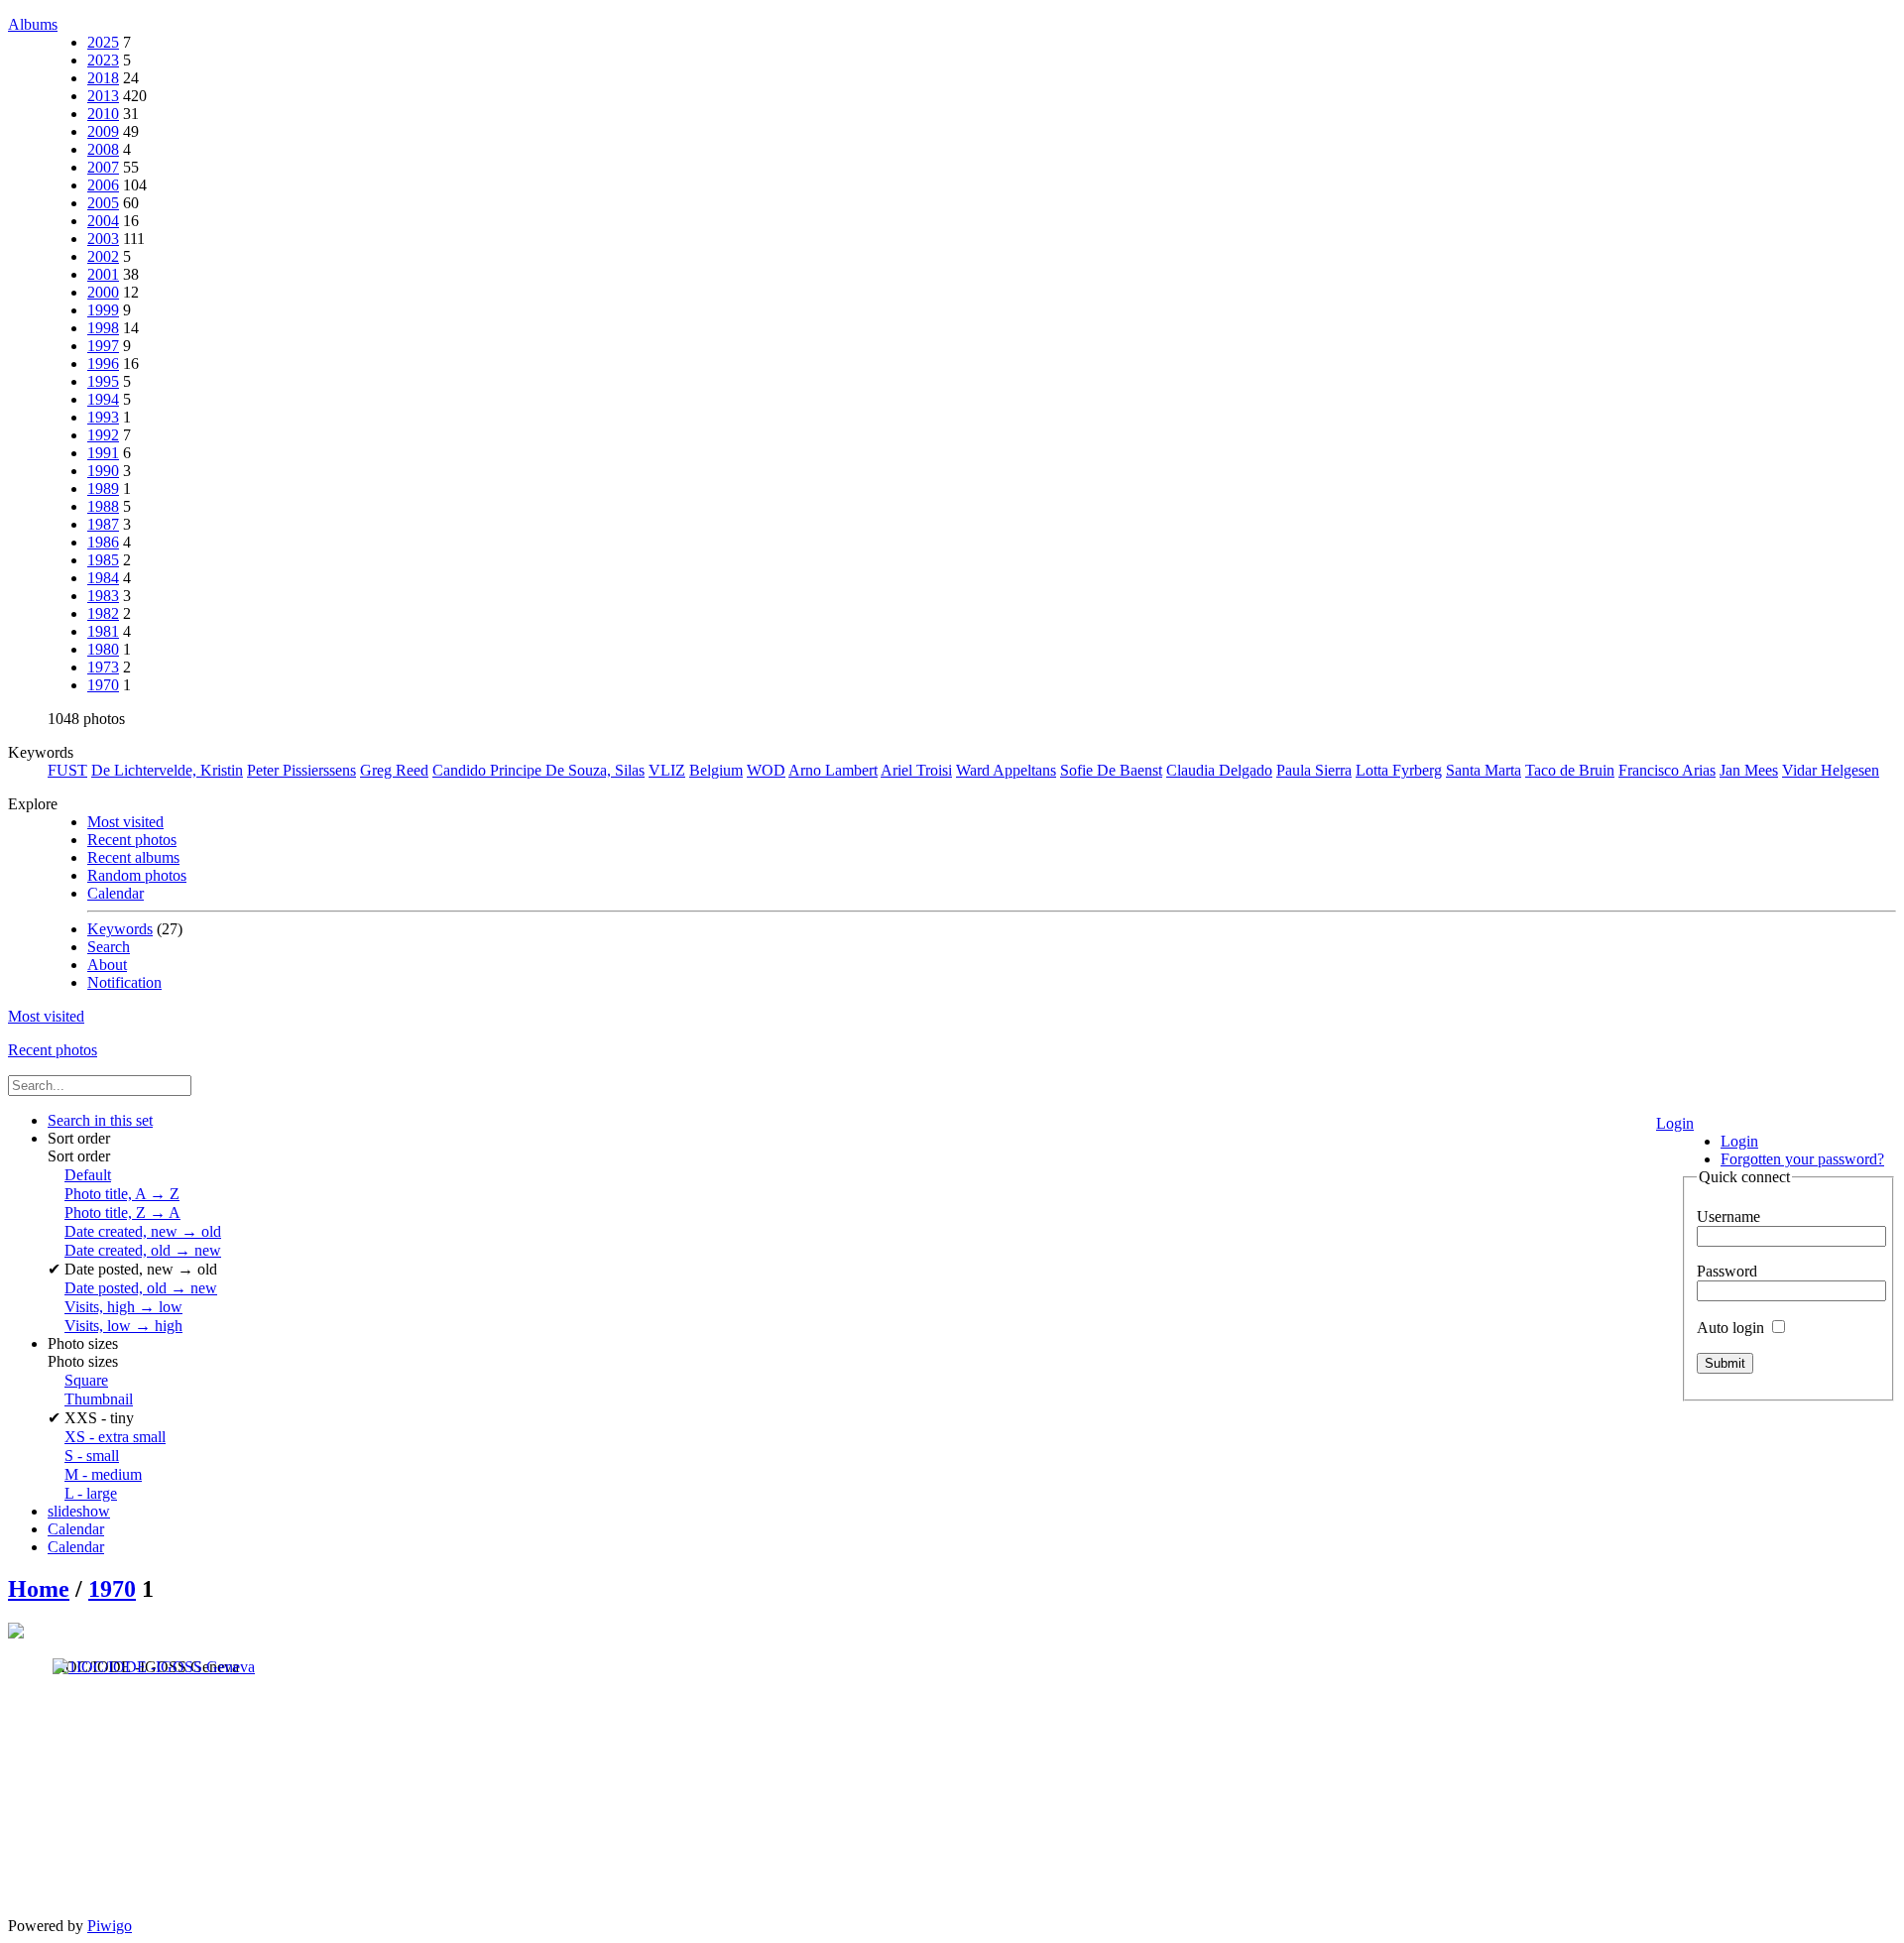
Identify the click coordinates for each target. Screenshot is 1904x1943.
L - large (91, 1493)
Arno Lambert (833, 770)
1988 (103, 506)
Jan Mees (1749, 770)
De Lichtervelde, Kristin (167, 770)
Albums (33, 24)
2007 (103, 167)
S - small (92, 1456)
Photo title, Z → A (122, 1213)
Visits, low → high (123, 1326)
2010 (103, 114)
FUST (67, 770)
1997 (103, 346)
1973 (103, 667)
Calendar (116, 893)
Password (1727, 1271)
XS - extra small (115, 1437)
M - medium (103, 1474)
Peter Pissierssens (301, 770)
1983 (103, 596)
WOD (766, 770)
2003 (103, 239)
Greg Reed (394, 770)
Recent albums (133, 857)
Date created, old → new (143, 1250)
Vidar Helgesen (1831, 770)
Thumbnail (99, 1399)
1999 (103, 310)
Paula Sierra (1314, 770)
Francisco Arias (1667, 770)
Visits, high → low (123, 1307)
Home (39, 1589)
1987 (103, 524)
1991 (103, 453)
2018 (103, 78)
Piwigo (110, 1926)
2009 (103, 131)
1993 (103, 417)
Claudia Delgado (1219, 770)
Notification (124, 982)
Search (109, 947)
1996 (103, 364)
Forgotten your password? (1802, 1159)
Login (1675, 1123)
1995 (103, 381)
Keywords (120, 929)
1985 (103, 560)
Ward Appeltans (1006, 770)
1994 (103, 399)
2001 (103, 274)
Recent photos (132, 840)
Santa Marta (1484, 770)
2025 (103, 42)
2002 (103, 256)
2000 (103, 292)
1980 (103, 649)
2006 (103, 185)
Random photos (137, 875)
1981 (103, 631)
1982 (103, 613)
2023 (103, 60)
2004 (103, 221)
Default (88, 1175)
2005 (103, 203)
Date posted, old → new (141, 1288)
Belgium (716, 770)
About (107, 965)
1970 (103, 685)
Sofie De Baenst (1111, 770)
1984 (103, 578)
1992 (103, 435)
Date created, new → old (143, 1231)
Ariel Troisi (916, 770)
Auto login (1732, 1328)
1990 (103, 471)
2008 (103, 149)
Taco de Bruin (1570, 770)
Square (86, 1380)
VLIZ (667, 770)
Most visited (125, 822)
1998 (103, 328)
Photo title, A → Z (122, 1194)
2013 (103, 96)
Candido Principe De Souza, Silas (538, 770)
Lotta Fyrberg (1399, 770)
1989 (103, 488)
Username (1728, 1216)
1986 (103, 542)
